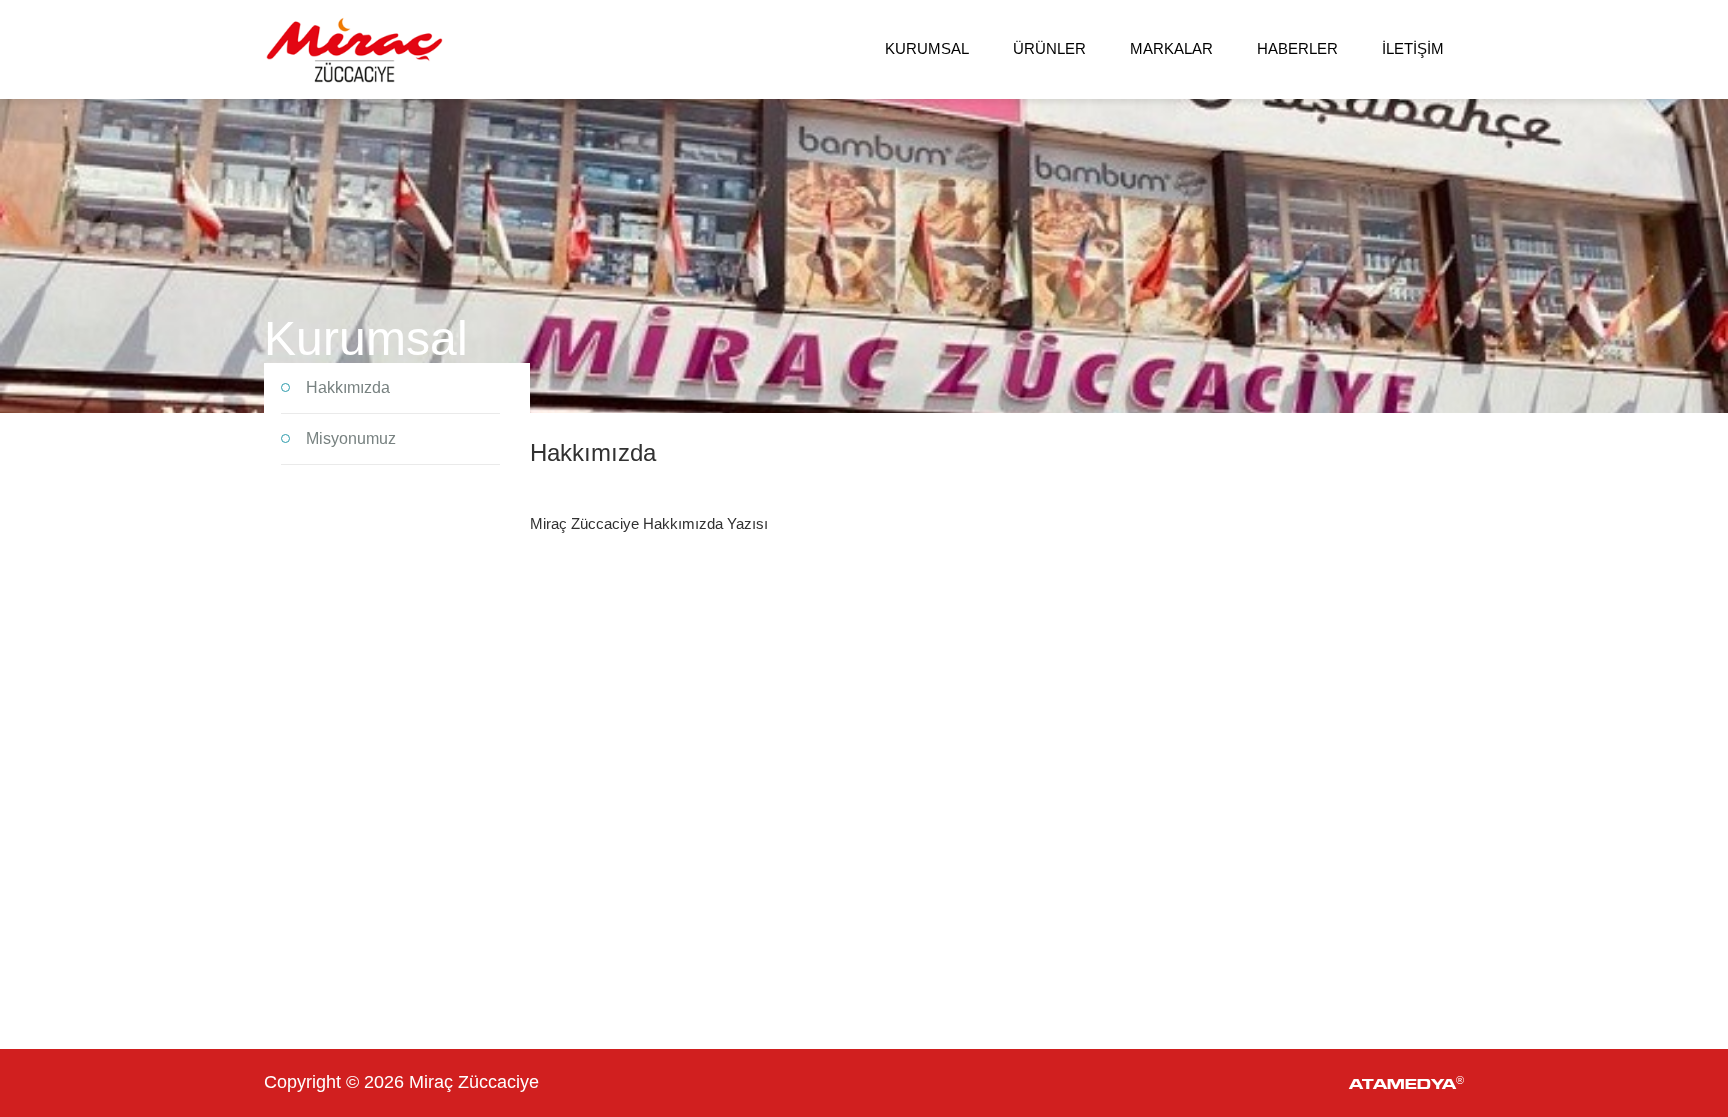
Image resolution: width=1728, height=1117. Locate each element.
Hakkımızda (348, 387)
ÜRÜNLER (1049, 48)
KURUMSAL (927, 48)
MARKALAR (1171, 48)
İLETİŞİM (1413, 48)
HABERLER (1297, 48)
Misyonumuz (351, 438)
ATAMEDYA (1406, 1083)
